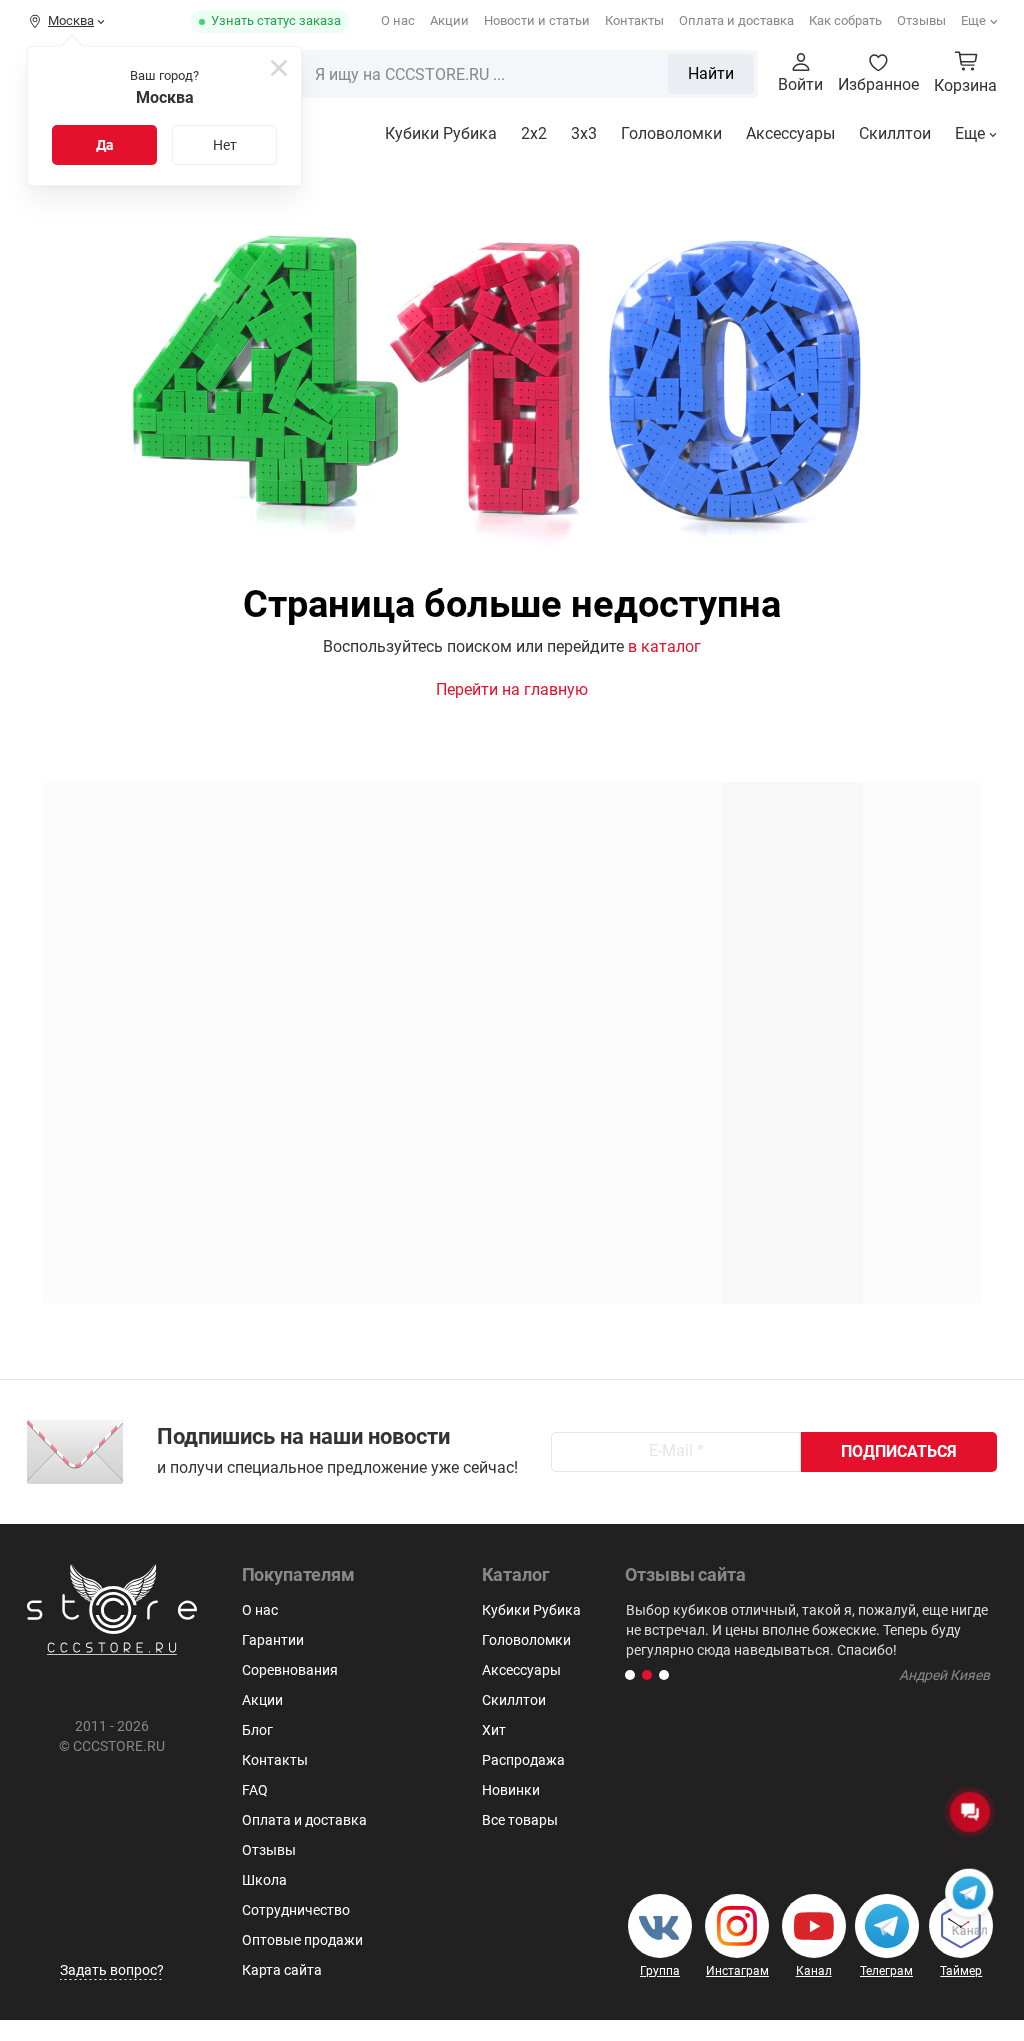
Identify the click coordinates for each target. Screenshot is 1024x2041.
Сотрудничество (296, 1910)
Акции (449, 20)
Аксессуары (790, 133)
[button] (630, 1675)
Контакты (634, 20)
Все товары (520, 1820)
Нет (225, 145)
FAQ (255, 1790)
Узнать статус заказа (276, 20)
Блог (257, 1730)
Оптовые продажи (302, 1940)
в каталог (664, 646)
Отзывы (921, 20)
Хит (494, 1730)
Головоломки (671, 133)
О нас (398, 20)
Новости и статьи (537, 20)
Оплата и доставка (736, 20)
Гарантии (273, 1640)
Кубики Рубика (441, 133)
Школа (264, 1880)
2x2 (534, 133)
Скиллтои (895, 133)
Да (105, 145)
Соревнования (290, 1670)
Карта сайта (282, 1970)
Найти (711, 73)
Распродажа (523, 1760)
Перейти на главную (512, 689)
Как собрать (845, 20)
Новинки (511, 1790)
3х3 (584, 133)
